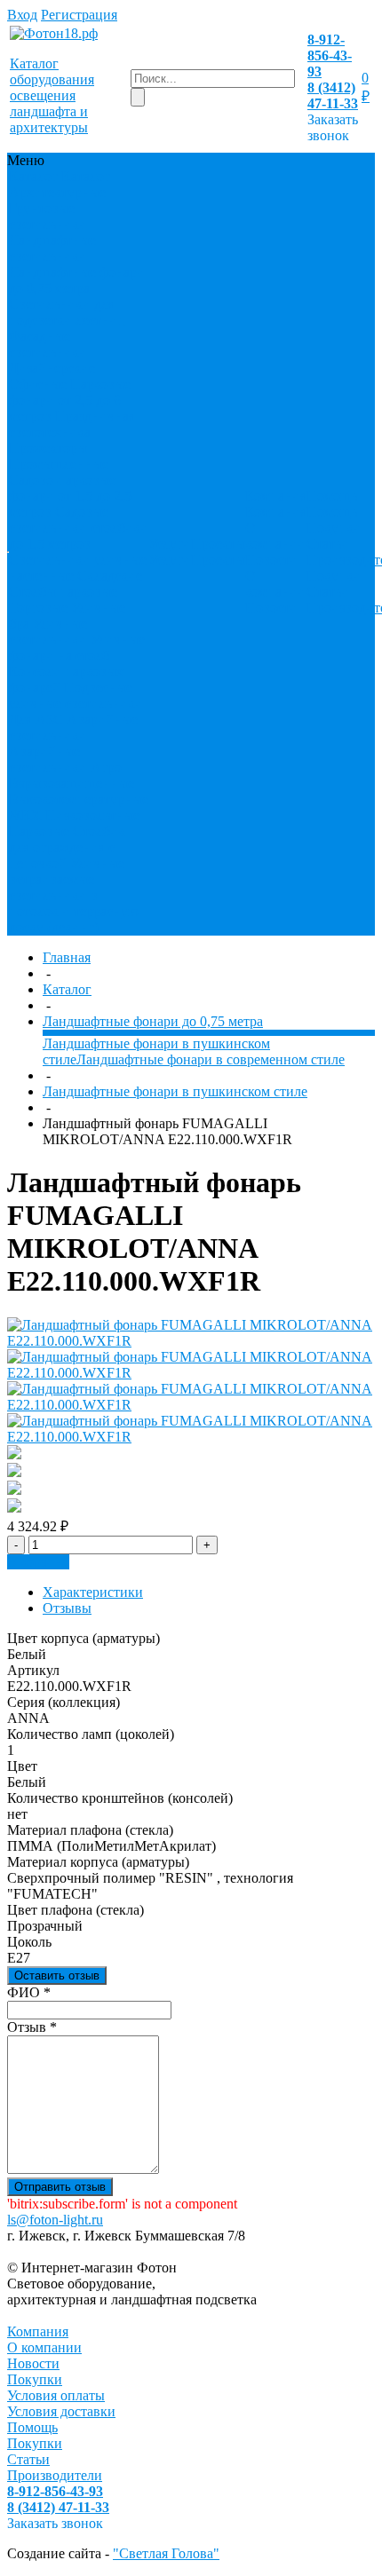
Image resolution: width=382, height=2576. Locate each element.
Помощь (32, 2427)
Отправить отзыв (60, 2187)
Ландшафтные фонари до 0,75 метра (77, 280)
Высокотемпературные (79, 799)
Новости (271, 560)
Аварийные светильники (73, 727)
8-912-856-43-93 (330, 55)
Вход (22, 15)
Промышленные (59, 464)
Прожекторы (48, 448)
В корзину (38, 1562)
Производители (55, 2475)
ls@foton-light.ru (55, 2220)
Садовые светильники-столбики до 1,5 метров (79, 528)
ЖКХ (25, 815)
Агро (106, 767)
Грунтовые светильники (48, 216)
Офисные (38, 384)
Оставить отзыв (57, 1975)
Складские (110, 576)
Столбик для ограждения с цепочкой (67, 847)
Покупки (334, 528)
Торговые (38, 608)
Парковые (39, 831)
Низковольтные (92, 815)
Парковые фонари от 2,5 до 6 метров (70, 400)
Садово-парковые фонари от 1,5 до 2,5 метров (70, 496)
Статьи (328, 544)
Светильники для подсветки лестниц (67, 312)
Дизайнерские (52, 368)
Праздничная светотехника (72, 424)
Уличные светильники (48, 632)
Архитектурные (57, 192)
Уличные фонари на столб (77, 648)
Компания (38, 2331)
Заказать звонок (333, 127)
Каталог (67, 989)
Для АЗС (36, 719)
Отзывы (67, 1608)
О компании (275, 536)
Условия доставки (61, 2411)
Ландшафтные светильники (52, 248)
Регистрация (79, 15)
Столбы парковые (63, 592)
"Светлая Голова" (166, 2553)
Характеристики (93, 1592)
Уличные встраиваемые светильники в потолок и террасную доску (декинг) (74, 895)
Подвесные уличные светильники (76, 695)
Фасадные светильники (48, 344)
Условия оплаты (56, 2395)
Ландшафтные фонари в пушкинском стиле (175, 1091)
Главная (67, 957)
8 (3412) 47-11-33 (333, 95)
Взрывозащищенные (72, 783)
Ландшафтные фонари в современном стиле (211, 1059)
